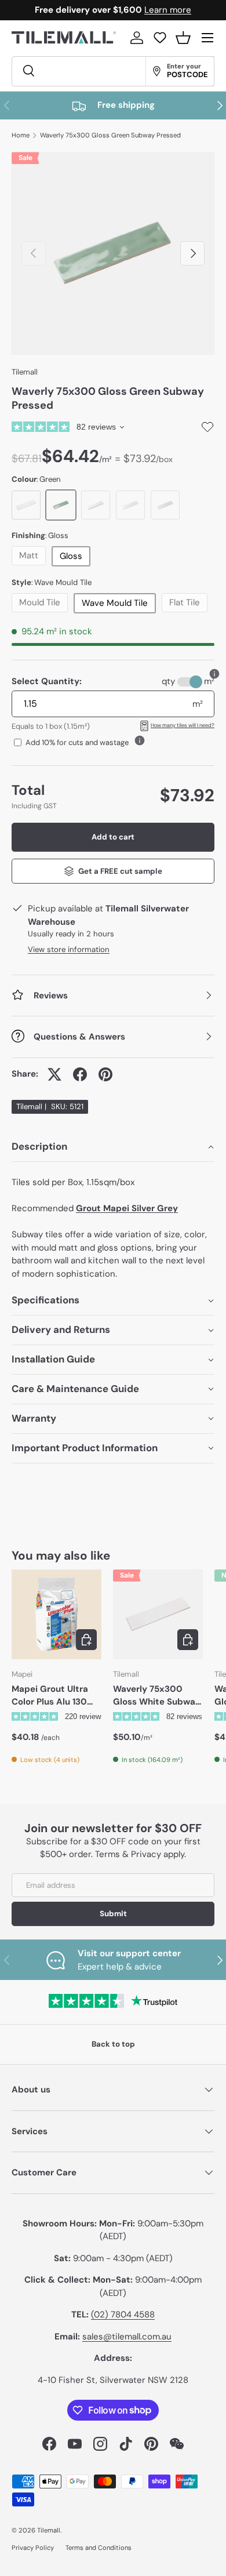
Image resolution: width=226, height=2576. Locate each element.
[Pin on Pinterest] (105, 1074)
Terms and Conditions (99, 2548)
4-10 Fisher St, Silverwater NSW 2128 (113, 2380)
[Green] (61, 505)
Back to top (113, 2044)
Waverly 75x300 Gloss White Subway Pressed (157, 1696)
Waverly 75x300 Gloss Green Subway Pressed (110, 135)
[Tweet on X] (54, 1074)
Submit (113, 1914)
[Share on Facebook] (80, 1074)
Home (21, 135)
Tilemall (25, 372)
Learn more (168, 10)
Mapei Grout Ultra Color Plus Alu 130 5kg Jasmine (50, 1696)
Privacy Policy (33, 2548)
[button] (183, 38)
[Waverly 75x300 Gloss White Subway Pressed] (158, 1614)
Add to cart (113, 837)
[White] (26, 505)
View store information (69, 949)
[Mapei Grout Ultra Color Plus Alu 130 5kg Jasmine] (57, 1614)
